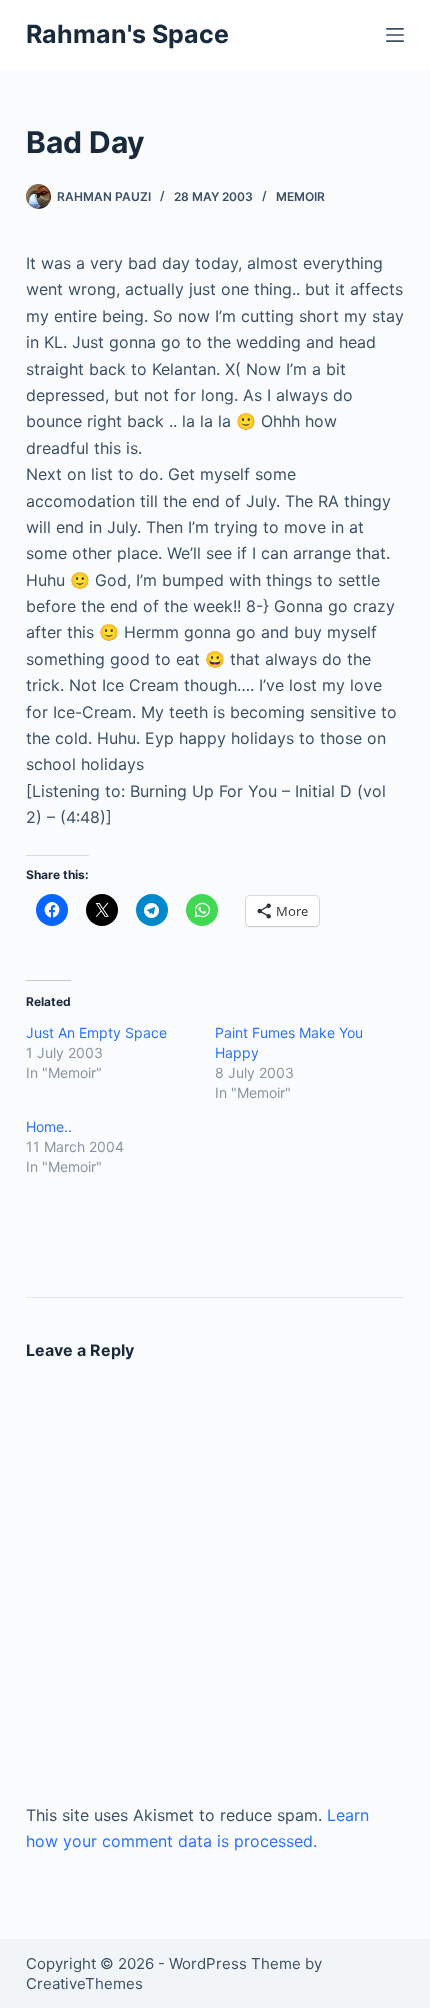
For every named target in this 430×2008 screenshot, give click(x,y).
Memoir (300, 196)
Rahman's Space (127, 34)
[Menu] (395, 35)
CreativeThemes (84, 1983)
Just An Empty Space (96, 1032)
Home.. (49, 1126)
